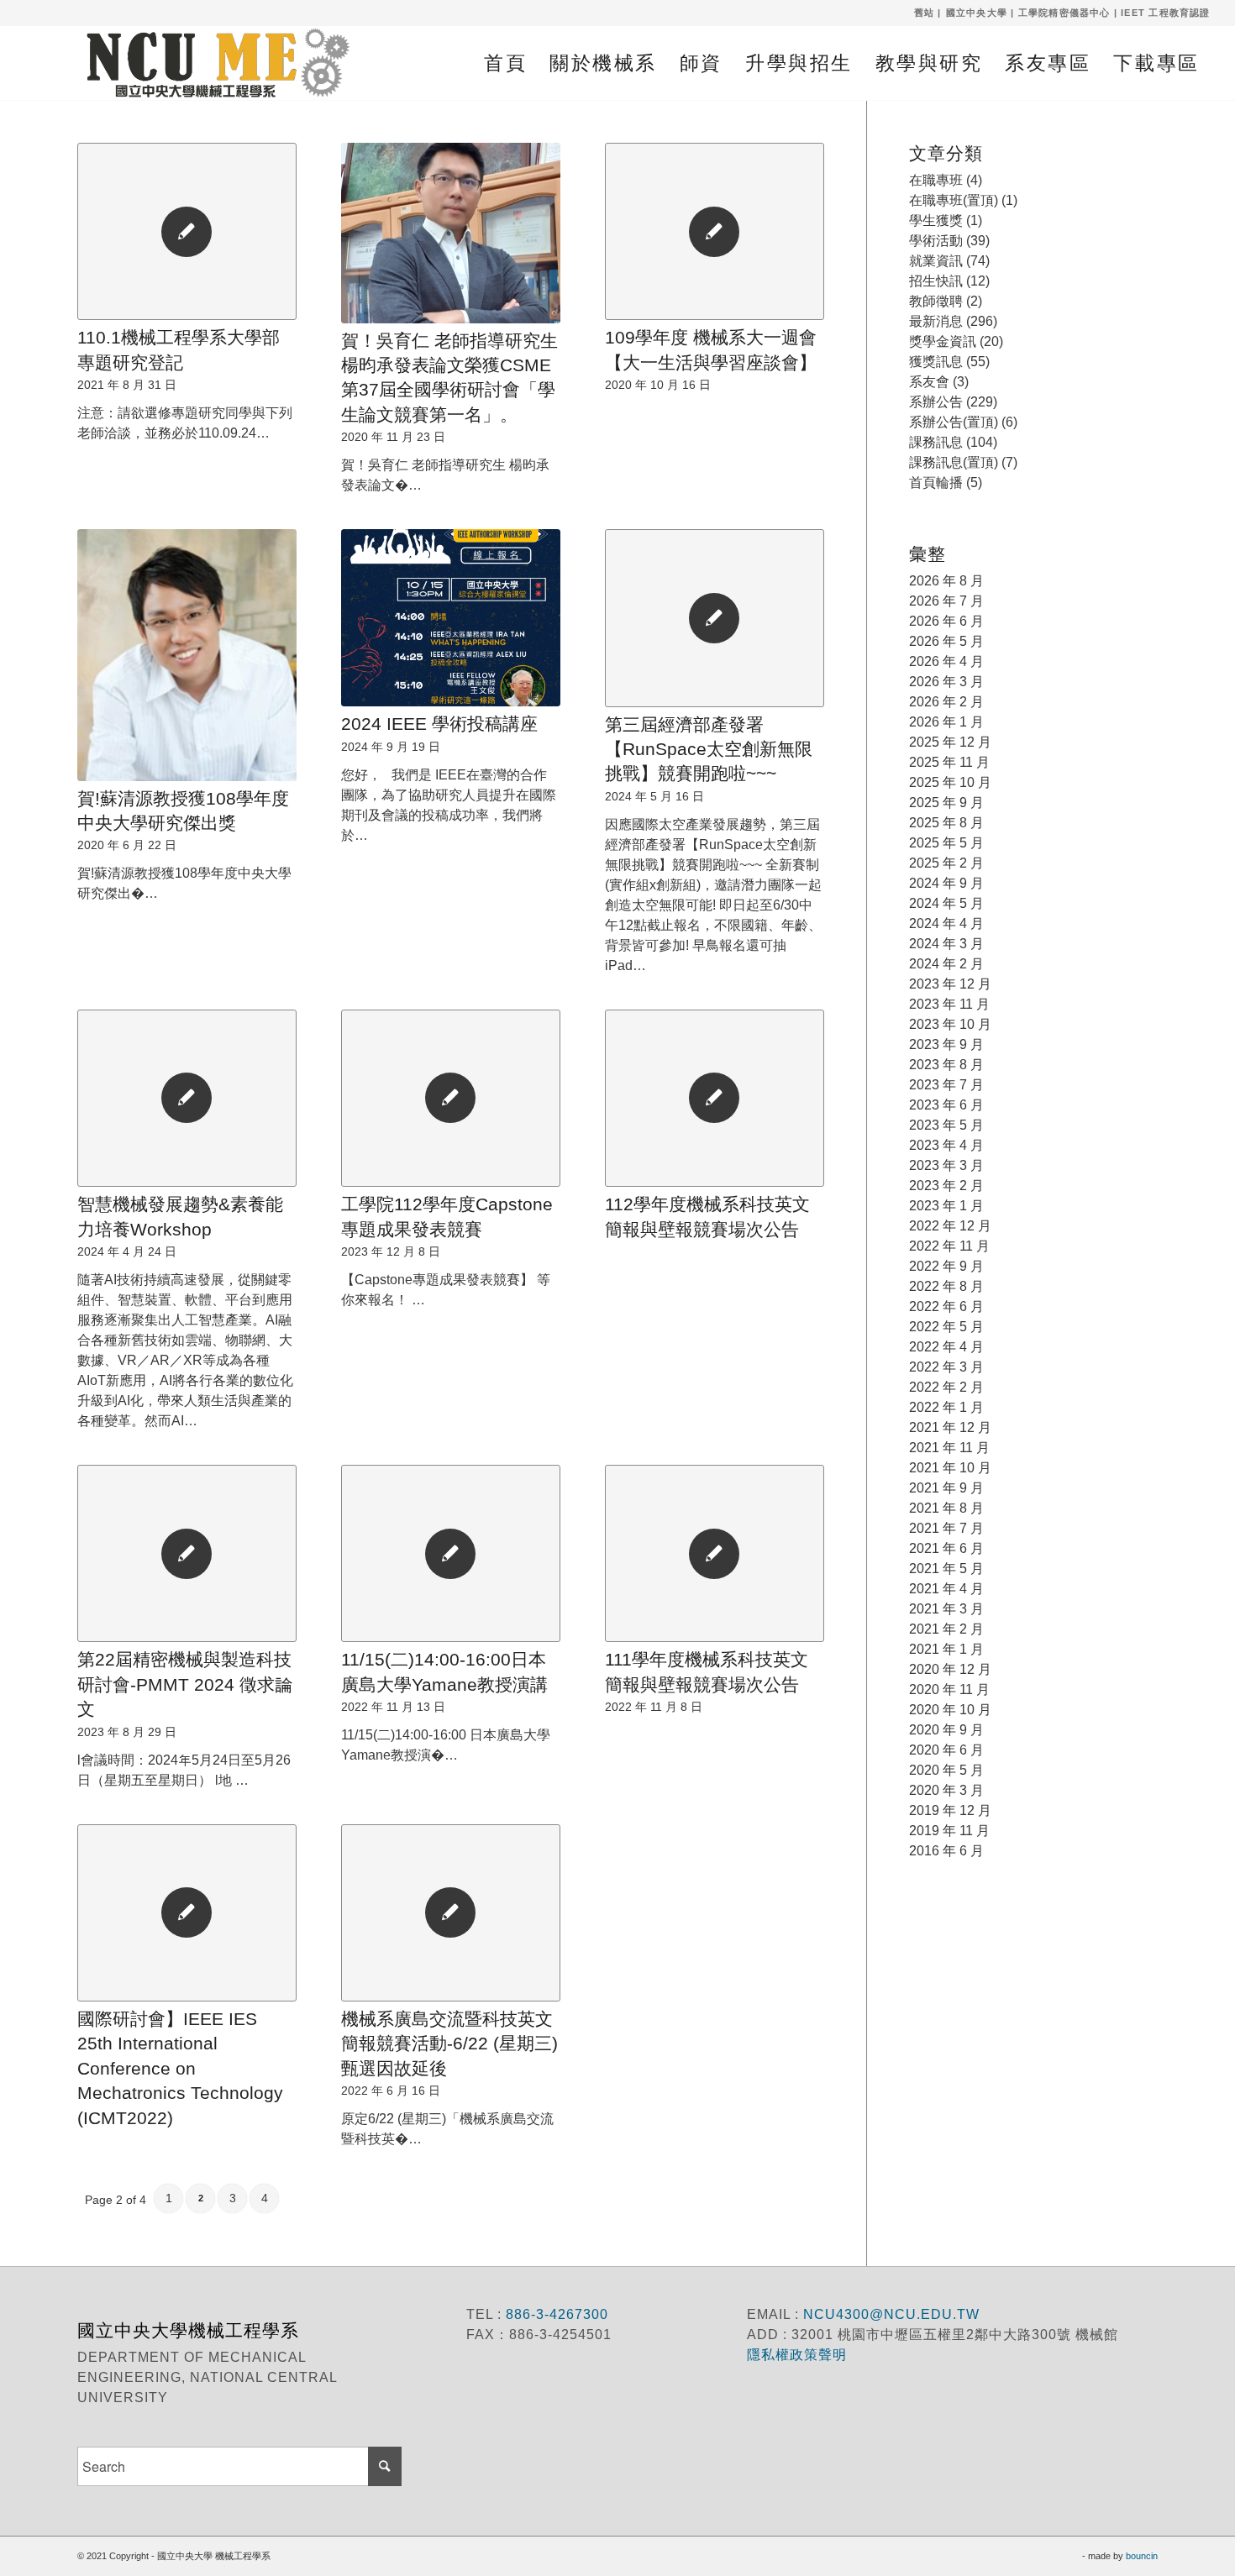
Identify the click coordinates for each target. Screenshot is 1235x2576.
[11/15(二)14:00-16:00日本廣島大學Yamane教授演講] (451, 1553)
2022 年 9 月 (946, 1266)
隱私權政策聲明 (799, 2355)
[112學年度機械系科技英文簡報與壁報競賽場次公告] (715, 1098)
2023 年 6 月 (946, 1105)
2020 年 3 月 (946, 1790)
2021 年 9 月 (946, 1488)
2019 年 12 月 (950, 1810)
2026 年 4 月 (946, 661)
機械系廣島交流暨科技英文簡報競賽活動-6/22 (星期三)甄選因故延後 (449, 2043)
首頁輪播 (936, 483)
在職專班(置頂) (954, 200)
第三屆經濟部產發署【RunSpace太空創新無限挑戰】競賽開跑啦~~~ (709, 749)
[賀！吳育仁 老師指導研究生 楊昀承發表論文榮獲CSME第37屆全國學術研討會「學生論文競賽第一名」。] (451, 233)
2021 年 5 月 (946, 1569)
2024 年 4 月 (946, 923)
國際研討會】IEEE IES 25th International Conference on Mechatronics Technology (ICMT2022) (180, 2068)
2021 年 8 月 (946, 1508)
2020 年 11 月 (949, 1689)
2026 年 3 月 (946, 682)
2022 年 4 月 (946, 1347)
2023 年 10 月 (950, 1024)
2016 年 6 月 (946, 1851)
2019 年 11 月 (949, 1831)
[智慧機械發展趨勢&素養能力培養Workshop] (187, 1098)
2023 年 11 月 (949, 1004)
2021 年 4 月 (946, 1589)
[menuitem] (505, 63)
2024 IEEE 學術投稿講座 (439, 724)
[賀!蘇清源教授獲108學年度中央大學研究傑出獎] (187, 655)
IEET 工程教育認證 (1165, 13)
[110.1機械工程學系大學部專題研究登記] (187, 231)
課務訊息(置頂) (954, 462)
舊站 (924, 13)
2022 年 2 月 (946, 1387)
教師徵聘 (936, 301)
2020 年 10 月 (950, 1710)
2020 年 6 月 (946, 1750)
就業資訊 (936, 261)
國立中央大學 (977, 13)
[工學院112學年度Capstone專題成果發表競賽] (451, 1098)
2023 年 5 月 (946, 1125)
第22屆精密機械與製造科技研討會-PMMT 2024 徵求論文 (185, 1684)
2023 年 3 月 (946, 1165)
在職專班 (936, 180)
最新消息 (936, 321)
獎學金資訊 (943, 341)
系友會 (929, 382)
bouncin (1142, 2556)
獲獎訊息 (936, 362)
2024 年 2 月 (946, 964)
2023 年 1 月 (946, 1206)
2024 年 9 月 (946, 883)
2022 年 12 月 (950, 1226)
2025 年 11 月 (949, 762)
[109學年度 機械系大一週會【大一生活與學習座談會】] (715, 231)
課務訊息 (936, 442)
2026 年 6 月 (946, 621)
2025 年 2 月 (946, 863)
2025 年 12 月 (950, 742)
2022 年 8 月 (946, 1286)
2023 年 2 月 (946, 1186)
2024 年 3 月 (946, 944)
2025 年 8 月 (946, 823)
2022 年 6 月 (946, 1306)
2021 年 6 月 (946, 1548)
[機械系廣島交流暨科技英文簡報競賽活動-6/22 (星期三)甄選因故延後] (451, 1913)
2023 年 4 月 (946, 1145)
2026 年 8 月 (946, 581)
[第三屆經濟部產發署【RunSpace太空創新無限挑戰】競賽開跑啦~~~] (715, 618)
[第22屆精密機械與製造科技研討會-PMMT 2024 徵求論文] (187, 1553)
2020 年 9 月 (946, 1730)
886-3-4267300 (555, 2314)
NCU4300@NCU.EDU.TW (891, 2314)
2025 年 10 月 (950, 782)
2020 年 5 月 (946, 1770)
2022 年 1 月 (946, 1407)
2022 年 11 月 (949, 1246)
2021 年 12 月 (950, 1427)
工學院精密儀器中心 (1064, 13)
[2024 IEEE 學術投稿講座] (451, 618)
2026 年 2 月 (946, 702)
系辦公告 (936, 402)
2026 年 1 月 (946, 722)
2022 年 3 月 (946, 1367)
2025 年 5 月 (946, 843)
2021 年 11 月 (949, 1448)
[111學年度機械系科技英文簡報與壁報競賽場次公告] (715, 1553)
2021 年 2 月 (946, 1629)
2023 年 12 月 (950, 984)
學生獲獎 (936, 220)
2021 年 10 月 (950, 1468)
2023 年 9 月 (946, 1044)
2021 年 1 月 (946, 1649)
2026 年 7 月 (946, 601)
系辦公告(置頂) (954, 422)
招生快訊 (936, 281)
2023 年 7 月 (946, 1085)
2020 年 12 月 (950, 1669)
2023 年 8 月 (946, 1065)
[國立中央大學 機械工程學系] (209, 63)
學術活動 (936, 241)
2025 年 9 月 (946, 803)
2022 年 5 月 (946, 1327)
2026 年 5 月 (946, 641)
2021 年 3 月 (946, 1609)
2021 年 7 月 (946, 1528)
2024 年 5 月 (946, 903)
